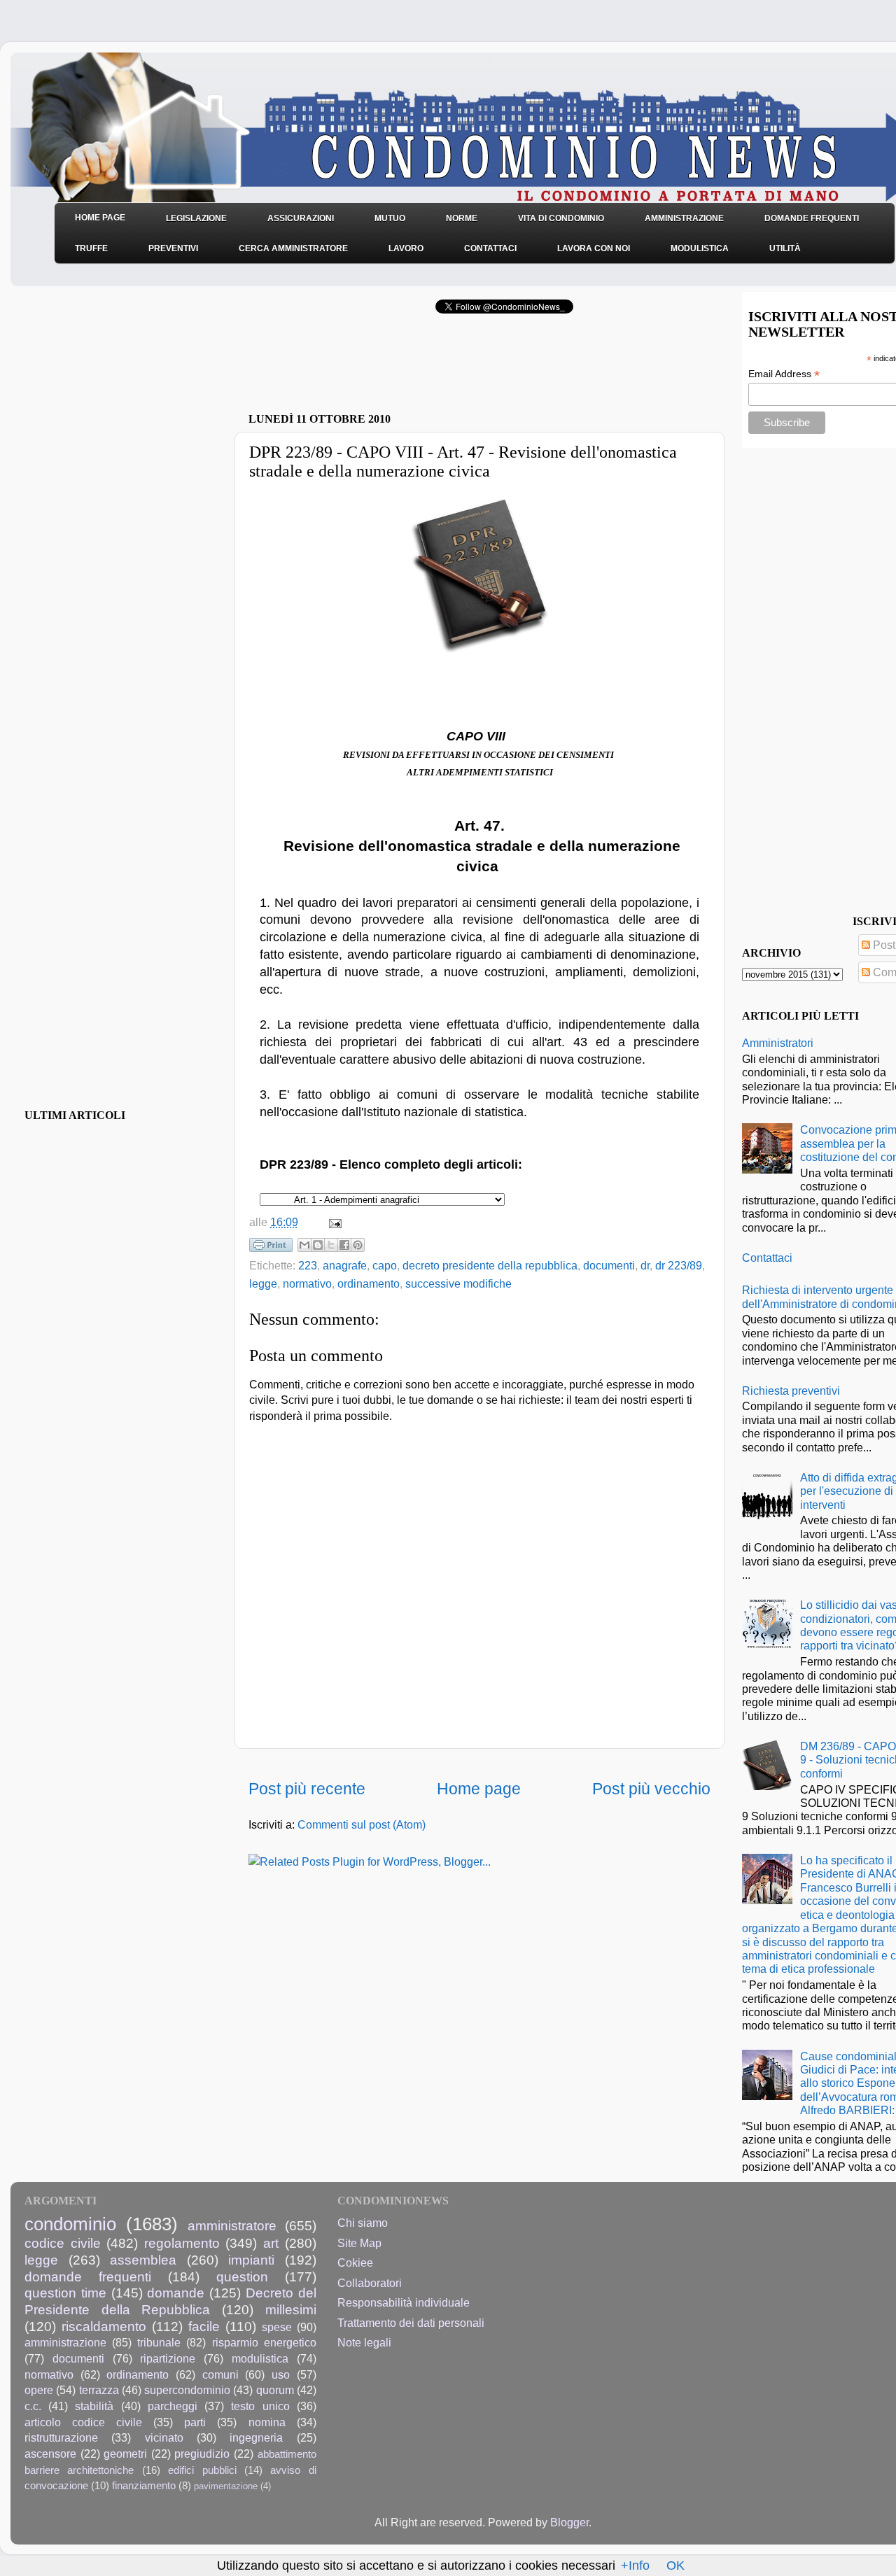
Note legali (364, 2342)
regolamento (182, 2243)
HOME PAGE (100, 218)
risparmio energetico (264, 2342)
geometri (125, 2454)
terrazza (99, 2390)
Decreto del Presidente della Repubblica (170, 2301)
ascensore (50, 2454)
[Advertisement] (412, 367)
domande (176, 2293)
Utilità (785, 248)
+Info (635, 2566)
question (242, 2276)
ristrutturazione (61, 2437)
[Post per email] (332, 1222)
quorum (275, 2390)
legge (263, 1283)
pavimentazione (226, 2486)
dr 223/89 (679, 1265)
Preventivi (173, 248)
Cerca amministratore (293, 248)
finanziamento (144, 2486)
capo (385, 1265)
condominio (70, 2224)
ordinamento (369, 1283)
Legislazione (196, 218)
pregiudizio (202, 2454)
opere (39, 2390)
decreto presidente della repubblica (490, 1265)
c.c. (33, 2406)
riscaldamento (104, 2326)
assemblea (143, 2260)
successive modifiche (458, 1283)
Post (883, 945)
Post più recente (307, 1789)
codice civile (63, 2243)
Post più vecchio (651, 1789)
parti (195, 2422)
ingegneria (256, 2437)
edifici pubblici (202, 2470)
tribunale (159, 2342)
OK (675, 2566)
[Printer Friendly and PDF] (271, 1248)
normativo (307, 1283)
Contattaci (490, 248)
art (271, 2243)
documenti (609, 1265)
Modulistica (700, 248)
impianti (251, 2260)
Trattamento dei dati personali (411, 2323)
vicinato (164, 2437)
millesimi (291, 2309)
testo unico (260, 2406)
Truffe (91, 248)
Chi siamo (363, 2223)
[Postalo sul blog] (318, 1245)
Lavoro (406, 248)
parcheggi (173, 2406)
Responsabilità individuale (404, 2302)
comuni (220, 2374)
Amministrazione (684, 218)
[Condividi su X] (331, 1245)
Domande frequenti (812, 218)
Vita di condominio (561, 218)
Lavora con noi (594, 248)
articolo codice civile (83, 2422)
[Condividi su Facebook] (344, 1245)
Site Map (359, 2243)
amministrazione (65, 2342)
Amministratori (778, 1043)
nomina (267, 2422)
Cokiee (355, 2262)
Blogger (569, 2522)
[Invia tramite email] (304, 1245)
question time (65, 2293)
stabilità (94, 2406)
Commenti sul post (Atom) (362, 1824)
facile (204, 2326)
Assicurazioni (301, 218)
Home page (479, 1789)
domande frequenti (88, 2276)
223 (308, 1265)
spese (277, 2327)
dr (645, 1265)
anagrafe (345, 1265)
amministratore (232, 2225)
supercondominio (187, 2390)
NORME (462, 218)
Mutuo (390, 218)
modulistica (260, 2358)
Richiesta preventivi (791, 1391)
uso (281, 2374)
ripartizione (168, 2358)
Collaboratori (370, 2283)
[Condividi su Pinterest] (358, 1245)
